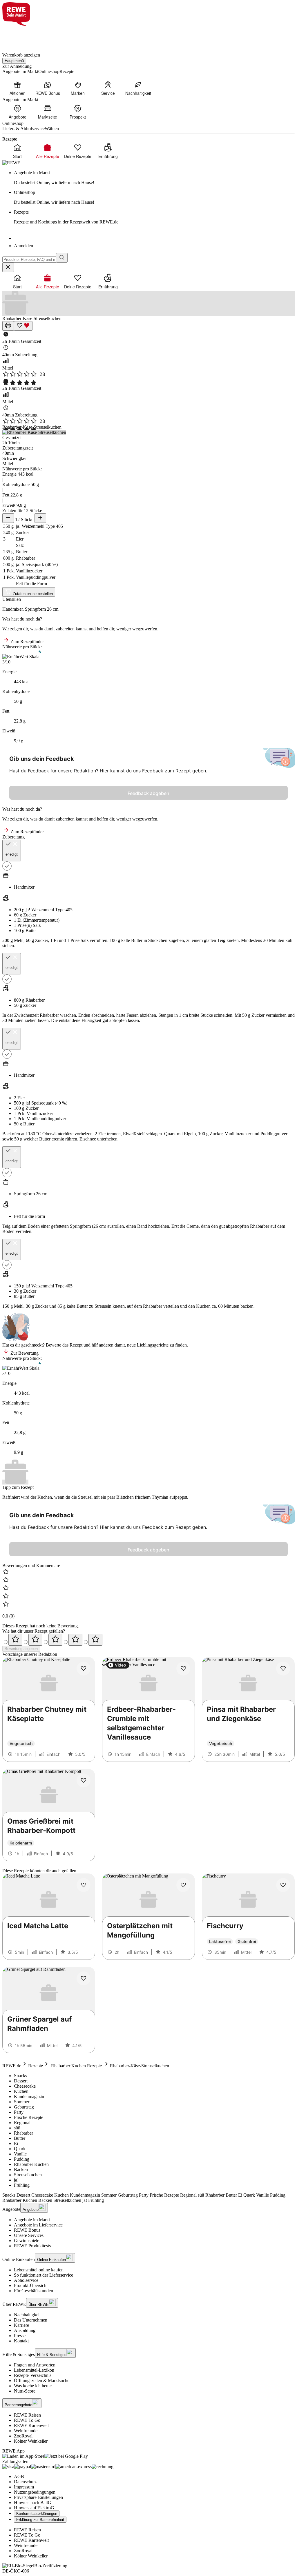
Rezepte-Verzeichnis (33, 2375)
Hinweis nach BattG (33, 2503)
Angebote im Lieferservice (38, 2225)
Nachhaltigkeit (27, 2315)
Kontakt (21, 2341)
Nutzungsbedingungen (35, 2492)
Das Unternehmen (31, 2320)
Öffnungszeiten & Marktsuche (42, 2381)
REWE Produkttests (32, 2246)
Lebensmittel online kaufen (39, 2270)
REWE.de (12, 2066)
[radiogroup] (148, 1640)
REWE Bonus (27, 2230)
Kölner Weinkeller (31, 2441)
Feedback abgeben (148, 793)
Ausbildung (25, 2330)
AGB (19, 2476)
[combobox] (29, 260)
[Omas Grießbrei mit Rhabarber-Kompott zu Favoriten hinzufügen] (84, 1780)
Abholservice (26, 2280)
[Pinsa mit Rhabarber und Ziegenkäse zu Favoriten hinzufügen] (283, 1669)
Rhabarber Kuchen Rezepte (76, 2066)
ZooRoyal (23, 2436)
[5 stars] (95, 1640)
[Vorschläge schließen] (8, 267)
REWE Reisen (27, 2415)
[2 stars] (35, 1640)
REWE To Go (27, 2420)
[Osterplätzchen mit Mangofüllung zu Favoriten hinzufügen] (183, 1885)
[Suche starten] (62, 258)
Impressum (24, 2487)
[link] (154, 178)
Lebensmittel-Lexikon (34, 2370)
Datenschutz (25, 2482)
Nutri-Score (25, 2391)
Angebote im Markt (32, 2220)
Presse (20, 2336)
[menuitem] (17, 88)
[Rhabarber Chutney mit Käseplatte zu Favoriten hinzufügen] (84, 1669)
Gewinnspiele (27, 2241)
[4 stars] (75, 1640)
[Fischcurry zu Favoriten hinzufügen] (283, 1885)
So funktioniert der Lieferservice (44, 2275)
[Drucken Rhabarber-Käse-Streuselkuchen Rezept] (8, 326)
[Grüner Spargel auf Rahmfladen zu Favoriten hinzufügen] (84, 1978)
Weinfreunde (26, 2431)
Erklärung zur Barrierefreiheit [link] (40, 2520)
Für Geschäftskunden (33, 2291)
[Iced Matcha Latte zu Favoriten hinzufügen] (84, 1885)
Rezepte (36, 2066)
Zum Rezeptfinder (27, 642)
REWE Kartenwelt (31, 2425)
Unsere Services (29, 2235)
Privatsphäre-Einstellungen (38, 2497)
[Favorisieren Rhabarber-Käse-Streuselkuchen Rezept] (23, 326)
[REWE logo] (11, 163)
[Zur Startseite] (22, 36)
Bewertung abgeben (21, 1649)
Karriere (21, 2325)
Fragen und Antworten (35, 2365)
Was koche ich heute (33, 2386)
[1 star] (15, 1640)
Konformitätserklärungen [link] (37, 2514)
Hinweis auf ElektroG (34, 2508)
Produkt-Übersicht (31, 2285)
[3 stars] (55, 1640)
